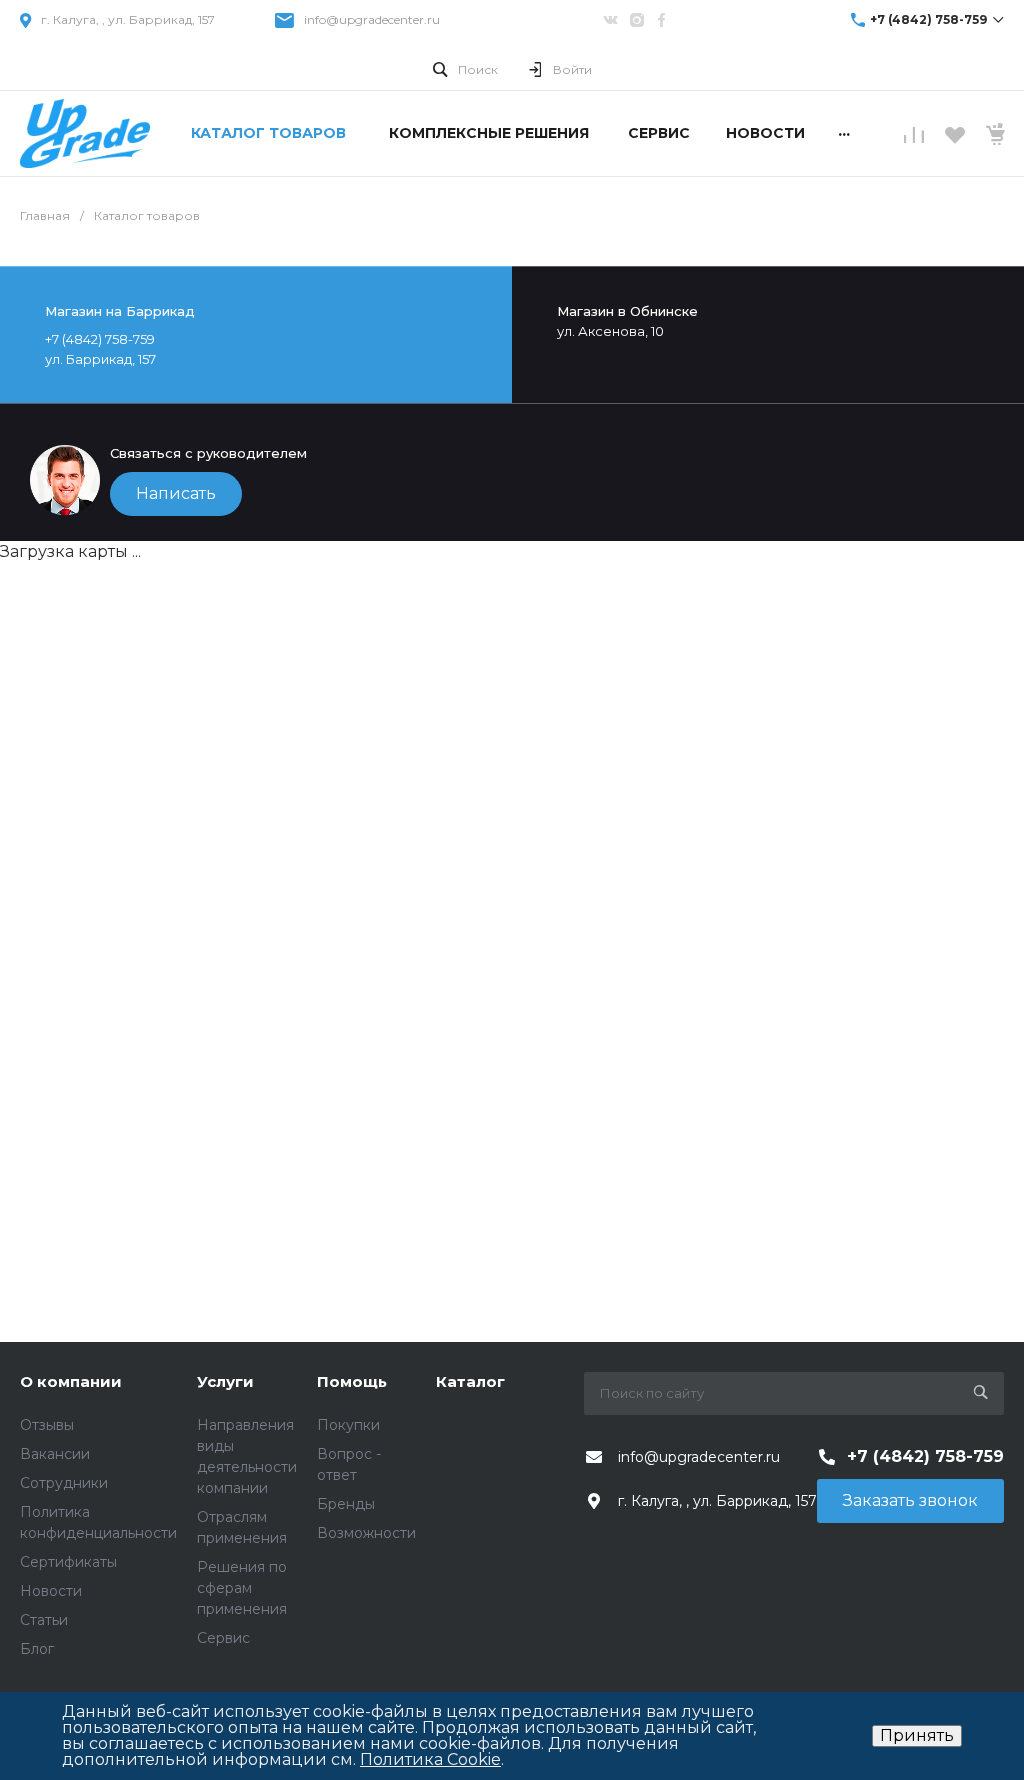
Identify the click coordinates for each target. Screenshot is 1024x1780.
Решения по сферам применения (242, 1588)
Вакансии (55, 1454)
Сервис (223, 1638)
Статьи (44, 1620)
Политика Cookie (430, 1759)
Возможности (366, 1533)
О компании (71, 1381)
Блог (37, 1649)
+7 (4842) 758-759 (928, 19)
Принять (917, 1735)
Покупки (348, 1425)
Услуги (225, 1381)
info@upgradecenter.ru (372, 19)
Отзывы (47, 1425)
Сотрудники (64, 1483)
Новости (51, 1591)
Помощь (352, 1381)
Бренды (346, 1504)
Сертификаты (68, 1562)
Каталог (470, 1381)
